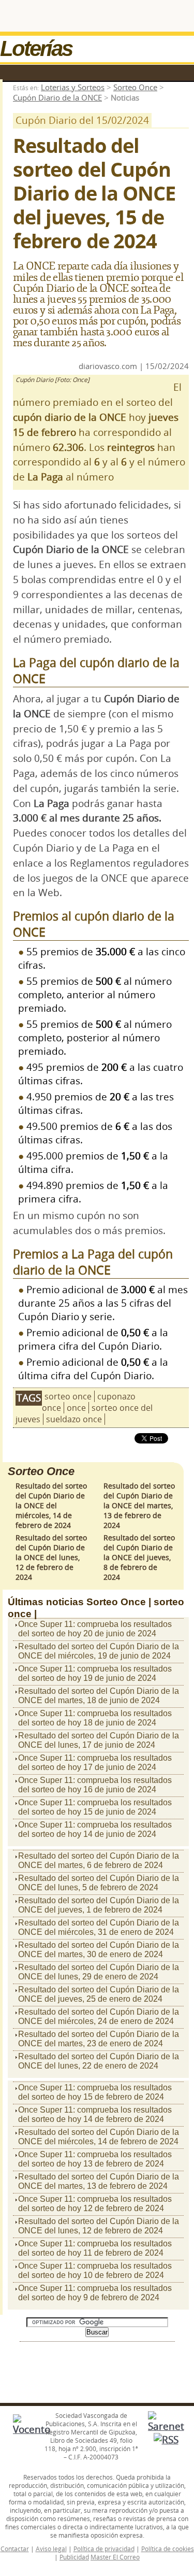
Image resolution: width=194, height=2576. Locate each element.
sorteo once (68, 1396)
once (76, 1408)
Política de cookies (168, 2549)
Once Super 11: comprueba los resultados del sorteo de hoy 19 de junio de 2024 (95, 1673)
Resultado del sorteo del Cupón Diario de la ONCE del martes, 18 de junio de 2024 (99, 1696)
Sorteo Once (135, 87)
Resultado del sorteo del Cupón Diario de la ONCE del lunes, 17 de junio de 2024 (99, 1740)
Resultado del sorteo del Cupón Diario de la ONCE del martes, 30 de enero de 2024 (99, 1950)
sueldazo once (74, 1419)
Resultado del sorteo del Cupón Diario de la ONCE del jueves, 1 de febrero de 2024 (99, 1905)
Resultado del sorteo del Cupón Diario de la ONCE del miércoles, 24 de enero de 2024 (99, 2016)
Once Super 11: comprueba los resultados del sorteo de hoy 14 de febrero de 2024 (95, 2114)
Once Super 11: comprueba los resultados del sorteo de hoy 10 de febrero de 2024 (95, 2270)
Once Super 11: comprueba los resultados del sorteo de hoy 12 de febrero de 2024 (95, 2204)
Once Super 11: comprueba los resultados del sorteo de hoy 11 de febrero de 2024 (95, 2248)
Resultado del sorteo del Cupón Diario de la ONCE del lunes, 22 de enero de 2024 (99, 2061)
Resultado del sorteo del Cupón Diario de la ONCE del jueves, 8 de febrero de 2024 (139, 1557)
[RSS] (166, 2440)
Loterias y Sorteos (73, 87)
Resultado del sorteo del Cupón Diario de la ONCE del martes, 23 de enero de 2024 (99, 2039)
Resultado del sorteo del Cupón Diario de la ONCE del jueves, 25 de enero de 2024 (99, 1994)
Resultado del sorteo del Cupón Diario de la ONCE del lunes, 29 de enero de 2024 (99, 1972)
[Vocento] (32, 2429)
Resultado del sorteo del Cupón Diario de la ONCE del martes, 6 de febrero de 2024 (99, 1860)
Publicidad (74, 2557)
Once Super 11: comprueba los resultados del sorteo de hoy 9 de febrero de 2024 (95, 2293)
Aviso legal (51, 2549)
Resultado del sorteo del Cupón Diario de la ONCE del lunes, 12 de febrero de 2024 (51, 1557)
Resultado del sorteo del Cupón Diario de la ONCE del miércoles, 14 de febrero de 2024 (51, 1505)
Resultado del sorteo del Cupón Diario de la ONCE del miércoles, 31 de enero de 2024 (99, 1927)
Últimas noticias (46, 1602)
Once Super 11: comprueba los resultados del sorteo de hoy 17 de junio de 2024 (95, 1763)
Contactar (15, 2549)
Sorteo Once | (119, 1602)
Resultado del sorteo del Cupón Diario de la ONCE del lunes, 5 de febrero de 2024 (99, 1883)
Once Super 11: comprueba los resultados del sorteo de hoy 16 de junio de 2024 (95, 1785)
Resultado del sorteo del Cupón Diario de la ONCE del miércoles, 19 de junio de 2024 (99, 1651)
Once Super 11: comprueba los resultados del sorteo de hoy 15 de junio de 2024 (95, 1807)
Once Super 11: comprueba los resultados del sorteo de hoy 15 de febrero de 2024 (95, 2092)
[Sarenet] (166, 2426)
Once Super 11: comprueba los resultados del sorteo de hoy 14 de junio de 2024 (95, 1829)
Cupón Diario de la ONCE (57, 97)
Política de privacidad (104, 2549)
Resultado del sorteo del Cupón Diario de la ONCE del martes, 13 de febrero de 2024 (139, 1505)
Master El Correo (115, 2557)
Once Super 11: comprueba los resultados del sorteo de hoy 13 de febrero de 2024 (95, 2159)
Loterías (36, 48)
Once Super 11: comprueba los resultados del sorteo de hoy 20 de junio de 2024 (95, 1629)
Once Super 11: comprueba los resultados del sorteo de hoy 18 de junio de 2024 (95, 1718)
